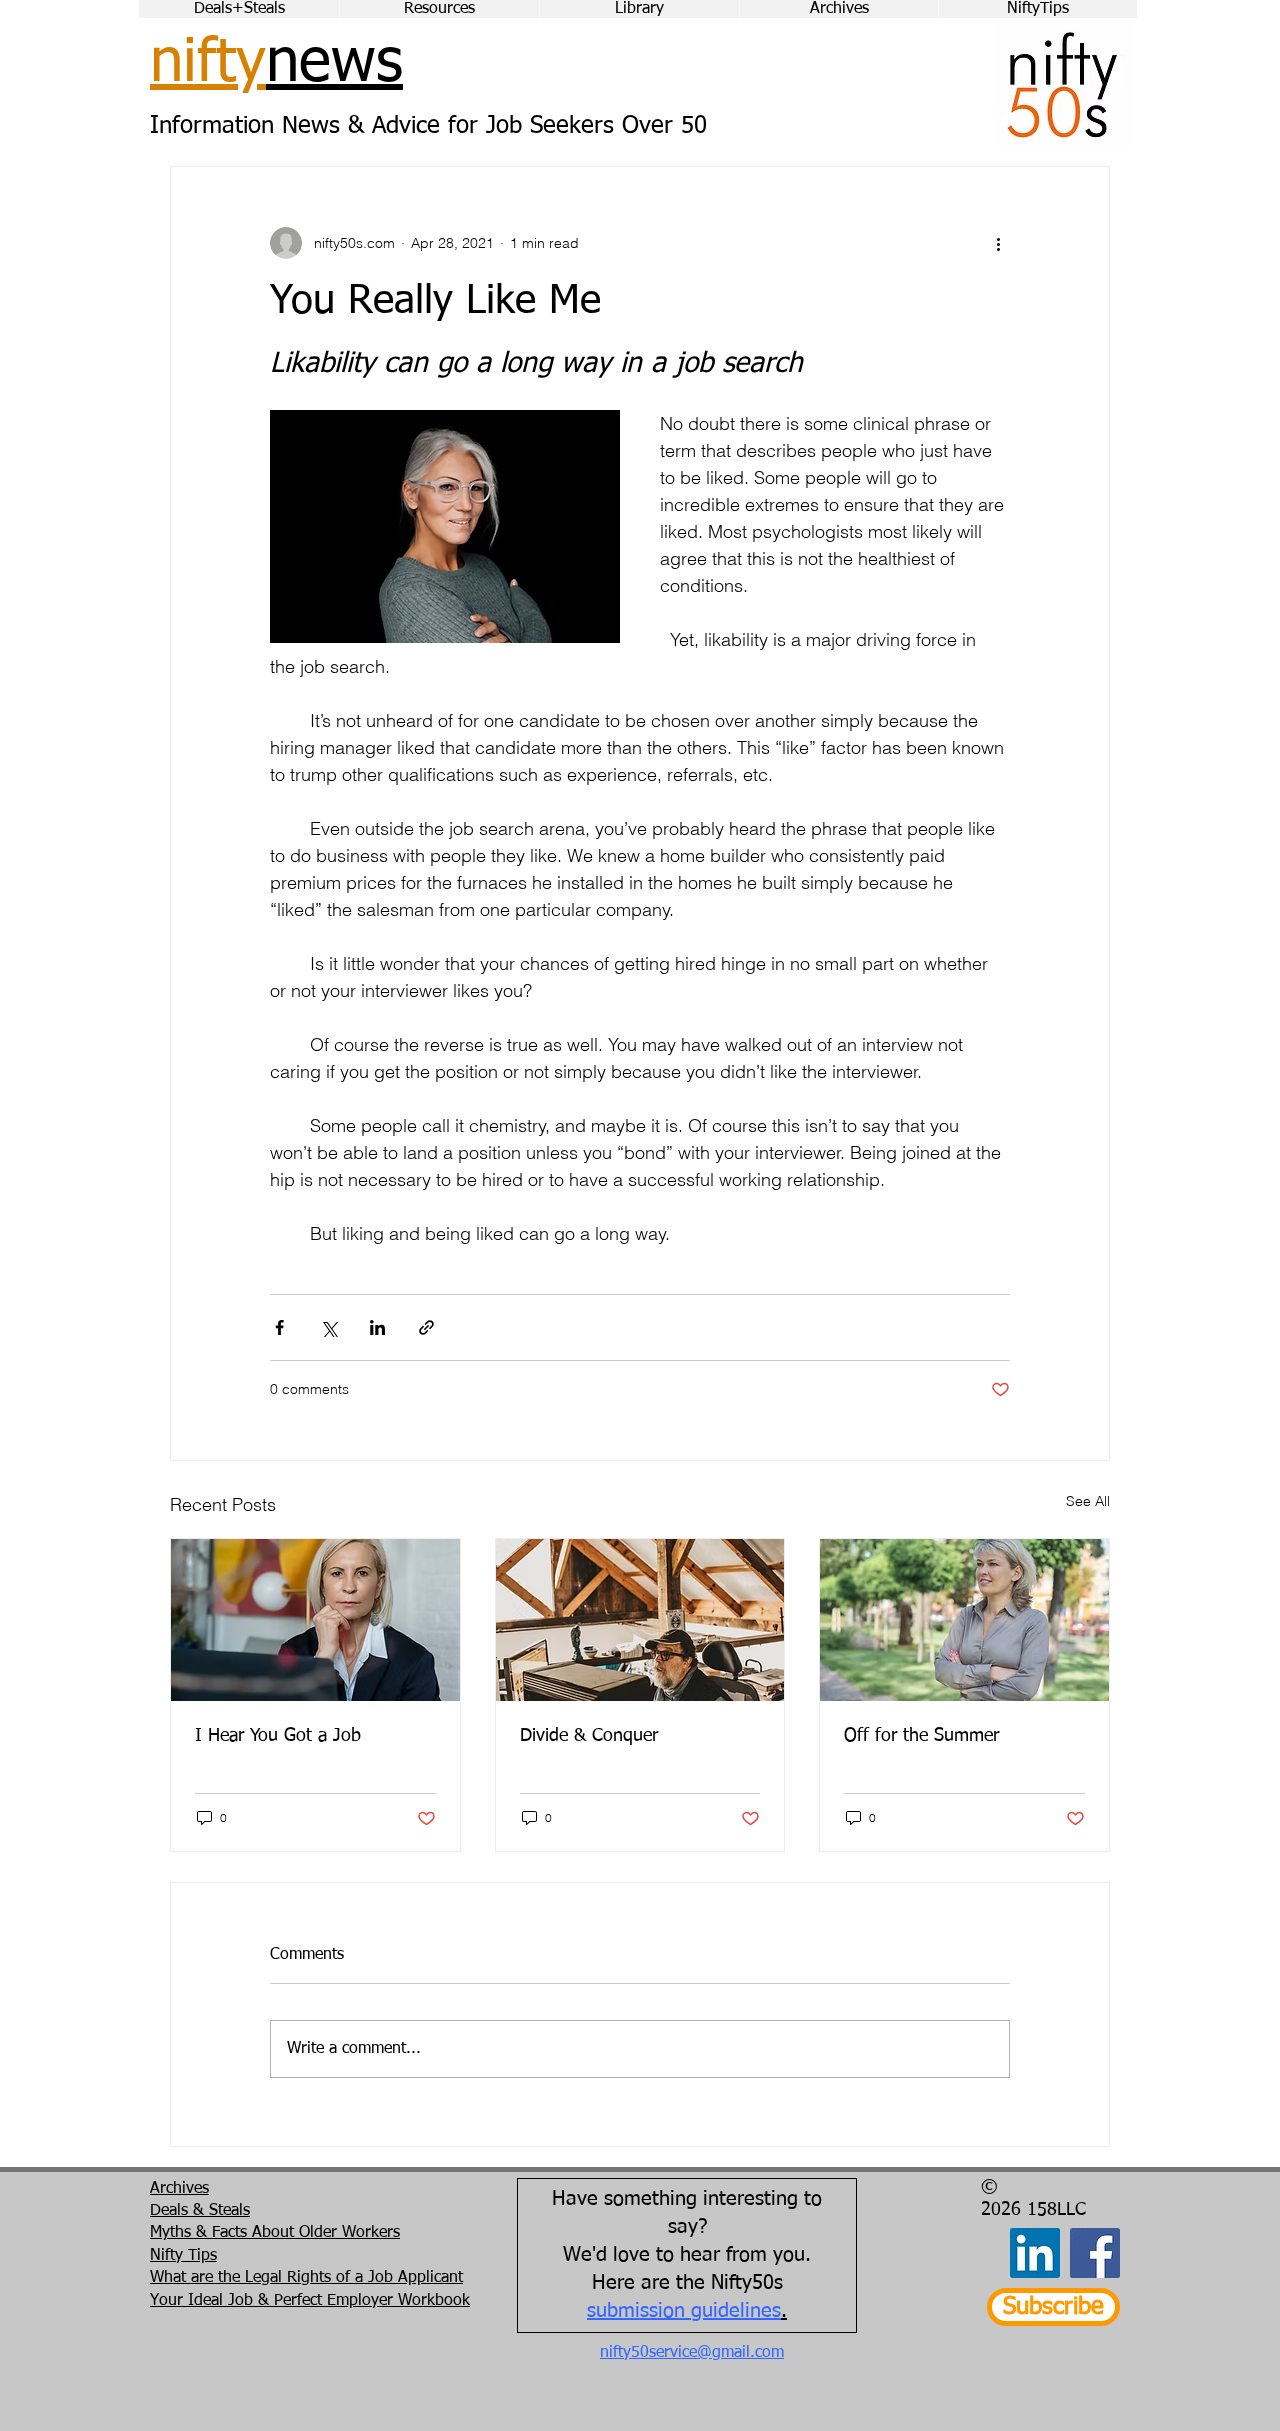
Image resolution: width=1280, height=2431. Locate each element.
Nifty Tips (183, 2256)
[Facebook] (1095, 2253)
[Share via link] (426, 1327)
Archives (179, 2189)
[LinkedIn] (1035, 2253)
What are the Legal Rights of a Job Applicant (306, 2278)
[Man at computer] (640, 1620)
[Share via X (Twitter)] (328, 1327)
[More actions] (998, 243)
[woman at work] (315, 1620)
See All (1088, 1501)
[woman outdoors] (964, 1620)
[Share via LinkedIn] (377, 1327)
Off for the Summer (921, 1736)
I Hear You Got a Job (278, 1736)
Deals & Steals (200, 2211)
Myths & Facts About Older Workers (275, 2233)
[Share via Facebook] (279, 1327)
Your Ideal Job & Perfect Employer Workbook (310, 2301)
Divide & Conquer (589, 1736)
